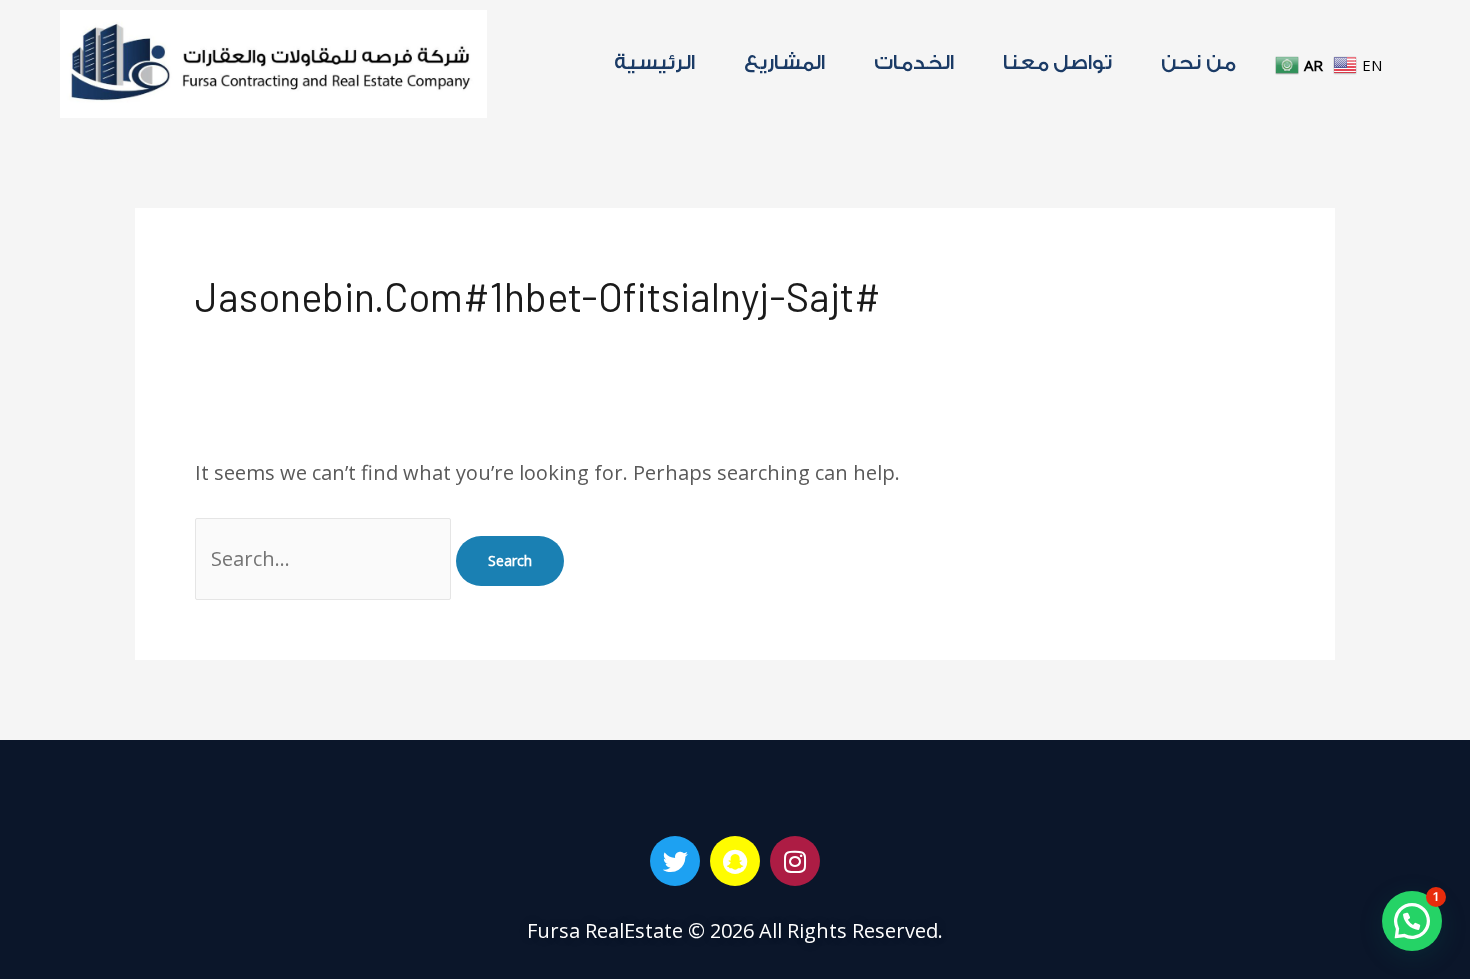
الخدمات (914, 63)
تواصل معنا (1058, 63)
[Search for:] (325, 558)
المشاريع (784, 63)
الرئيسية (654, 63)
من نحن (1198, 63)
